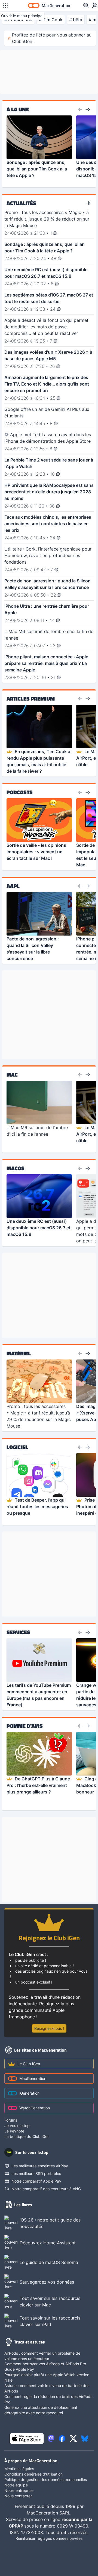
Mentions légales (19, 2469)
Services (18, 1632)
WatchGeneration (35, 2108)
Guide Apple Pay (19, 2369)
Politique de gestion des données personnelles (46, 2479)
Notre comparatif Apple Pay (36, 2181)
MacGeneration (33, 2078)
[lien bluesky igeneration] (85, 2439)
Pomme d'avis (25, 1726)
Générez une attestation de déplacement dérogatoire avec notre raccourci (41, 2410)
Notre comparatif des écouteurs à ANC (46, 2189)
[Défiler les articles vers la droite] (88, 109)
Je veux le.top (17, 2126)
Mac (12, 1075)
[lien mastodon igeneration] (51, 2439)
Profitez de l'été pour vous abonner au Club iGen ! (52, 38)
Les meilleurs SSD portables (36, 2173)
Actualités (21, 203)
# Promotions (18, 20)
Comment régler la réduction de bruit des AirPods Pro (48, 2399)
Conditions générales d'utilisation (33, 2474)
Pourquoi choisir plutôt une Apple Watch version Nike (47, 2377)
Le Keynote (14, 2131)
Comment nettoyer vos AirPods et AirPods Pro (45, 2364)
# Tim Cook (51, 20)
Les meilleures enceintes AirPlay (40, 2166)
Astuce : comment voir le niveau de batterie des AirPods (47, 2388)
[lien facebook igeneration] (62, 2439)
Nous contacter (18, 2496)
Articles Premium (31, 699)
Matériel (19, 1353)
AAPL (13, 886)
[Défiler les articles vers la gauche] (80, 109)
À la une (18, 109)
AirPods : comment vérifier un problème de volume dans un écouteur (42, 2356)
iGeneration (29, 2093)
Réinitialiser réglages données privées (49, 2538)
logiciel (17, 1447)
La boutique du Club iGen (27, 2136)
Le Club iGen (29, 2064)
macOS (16, 1168)
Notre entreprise (19, 2490)
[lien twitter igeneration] (73, 2439)
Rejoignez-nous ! (49, 2028)
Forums (11, 2120)
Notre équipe (16, 2485)
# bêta (76, 20)
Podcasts (20, 792)
